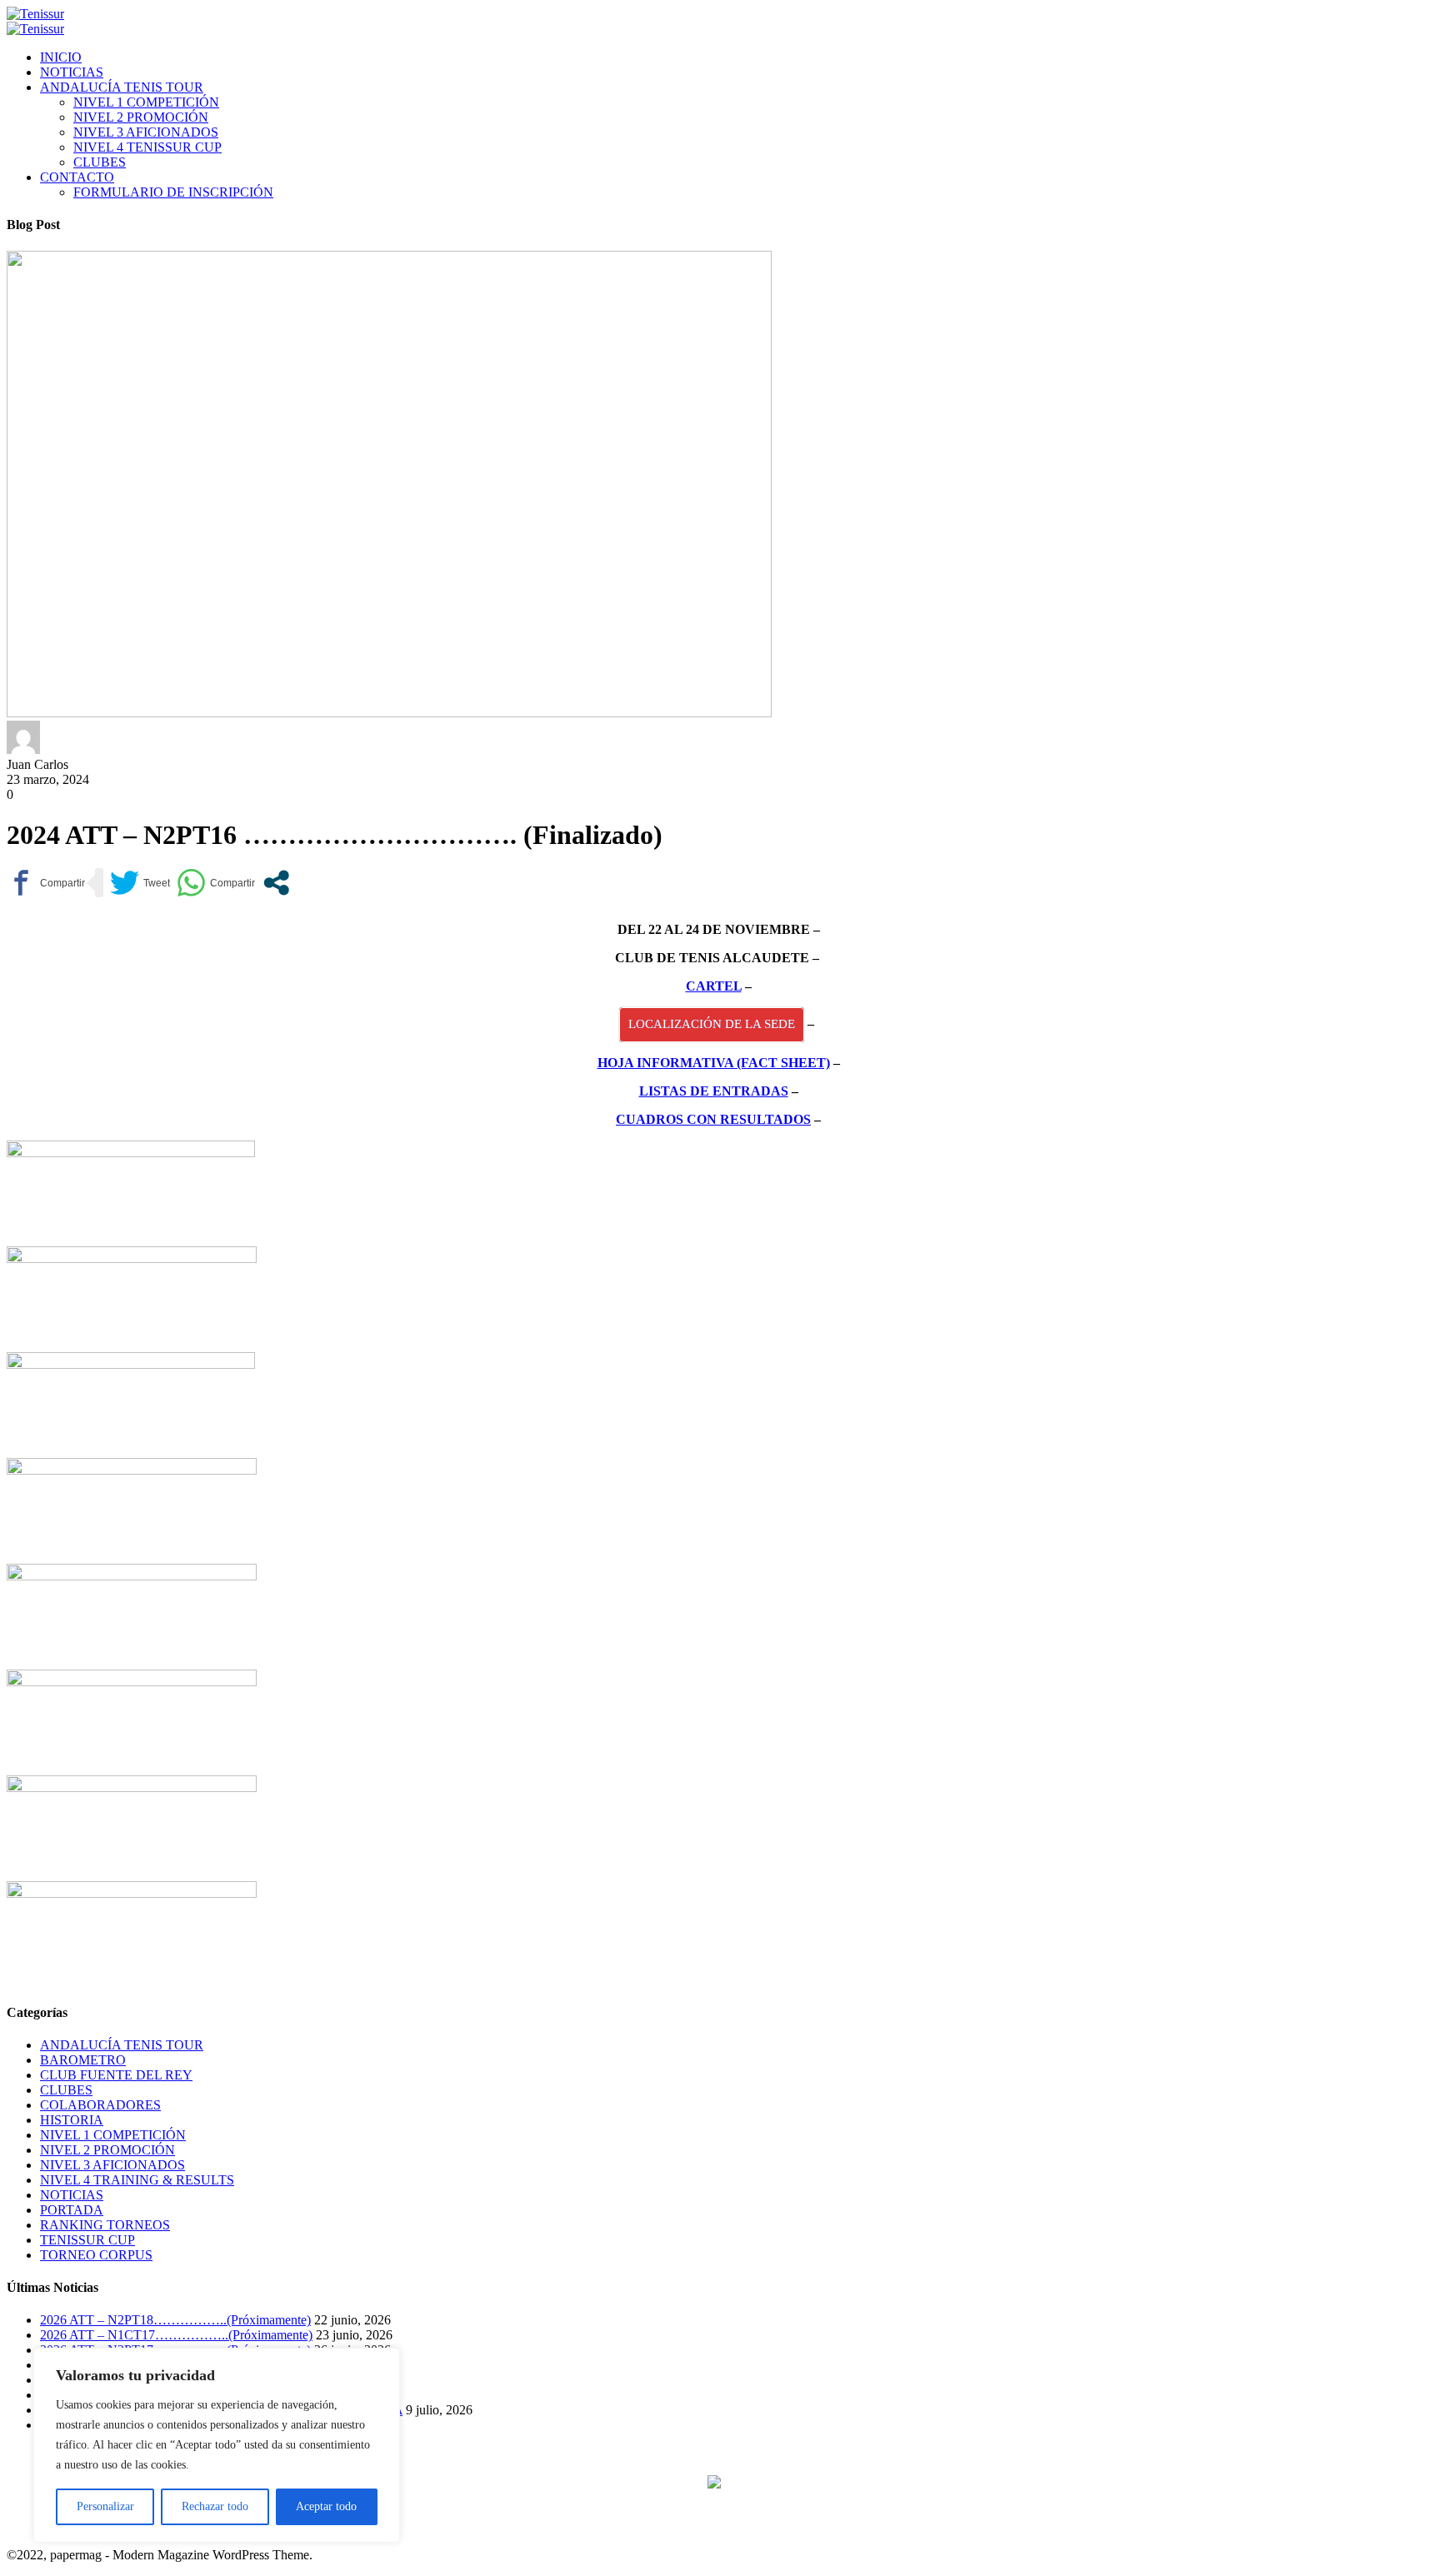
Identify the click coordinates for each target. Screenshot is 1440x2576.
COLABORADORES (100, 2105)
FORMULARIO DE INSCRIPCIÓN (173, 192)
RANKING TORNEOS (105, 2225)
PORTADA (72, 2210)
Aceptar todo (326, 2506)
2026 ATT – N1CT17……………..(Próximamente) (176, 2335)
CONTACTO (77, 177)
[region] (217, 2445)
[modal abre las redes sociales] (276, 883)
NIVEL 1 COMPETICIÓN (146, 102)
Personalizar (105, 2506)
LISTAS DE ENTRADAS (714, 1091)
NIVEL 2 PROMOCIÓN (141, 117)
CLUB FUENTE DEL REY (116, 2075)
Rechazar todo (215, 2506)
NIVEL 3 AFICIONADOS (146, 132)
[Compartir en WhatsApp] (216, 883)
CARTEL (714, 986)
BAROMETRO (83, 2060)
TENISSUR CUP (87, 2240)
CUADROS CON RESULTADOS (713, 1119)
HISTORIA (72, 2120)
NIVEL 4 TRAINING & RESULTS (137, 2180)
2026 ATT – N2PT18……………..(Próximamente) (175, 2320)
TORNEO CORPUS (96, 2255)
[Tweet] (140, 883)
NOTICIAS (72, 72)
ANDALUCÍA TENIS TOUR (122, 87)
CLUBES (100, 162)
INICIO (61, 57)
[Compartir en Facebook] (46, 883)
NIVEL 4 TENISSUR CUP (147, 147)
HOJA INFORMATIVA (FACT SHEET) (714, 1063)
